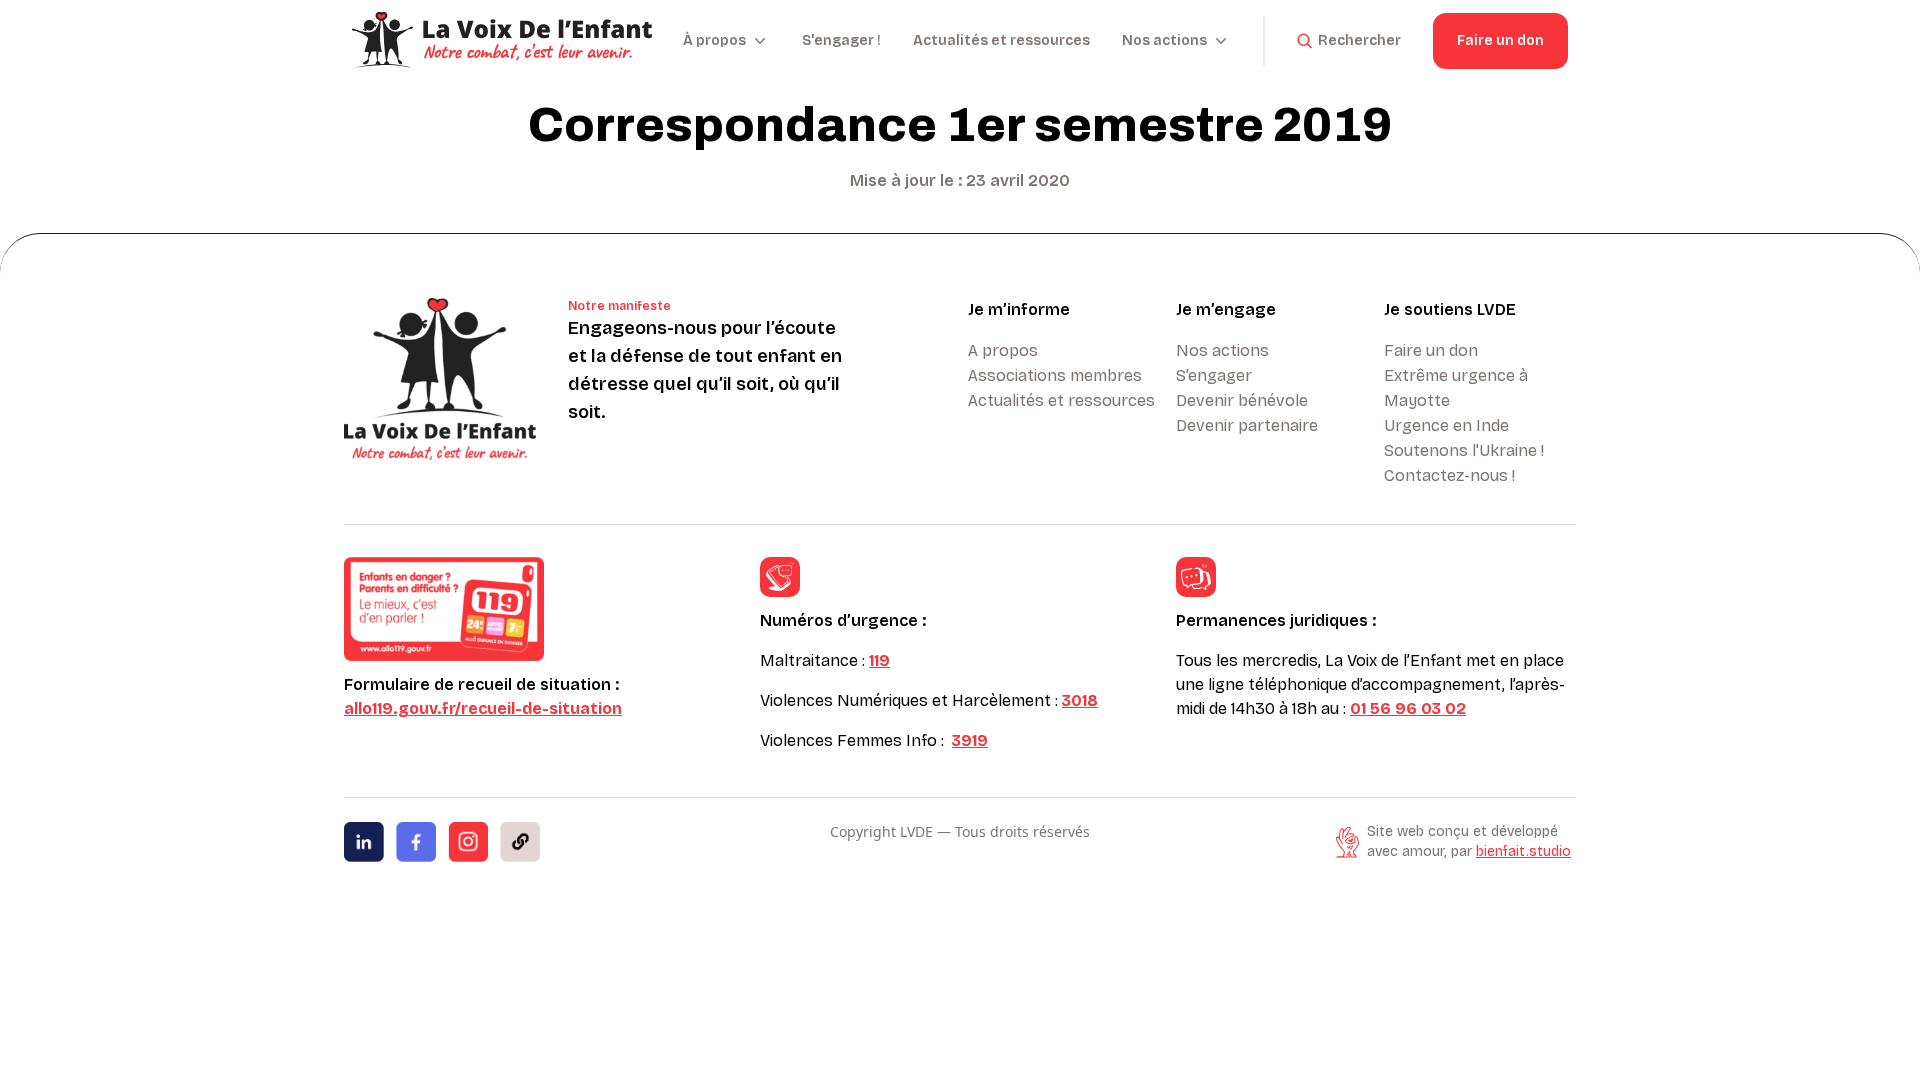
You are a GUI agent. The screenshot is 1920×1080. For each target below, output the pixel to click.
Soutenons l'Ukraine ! (1464, 450)
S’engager (1214, 375)
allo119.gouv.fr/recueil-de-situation (483, 708)
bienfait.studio (1523, 851)
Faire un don (1500, 40)
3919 (970, 740)
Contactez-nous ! (1449, 475)
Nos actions (1222, 350)
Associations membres (1055, 375)
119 (879, 660)
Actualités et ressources (1001, 40)
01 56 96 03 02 (1408, 708)
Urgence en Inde (1446, 425)
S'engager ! (841, 40)
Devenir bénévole (1242, 400)
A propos (1003, 350)
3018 (1080, 700)
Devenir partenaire (1247, 425)
